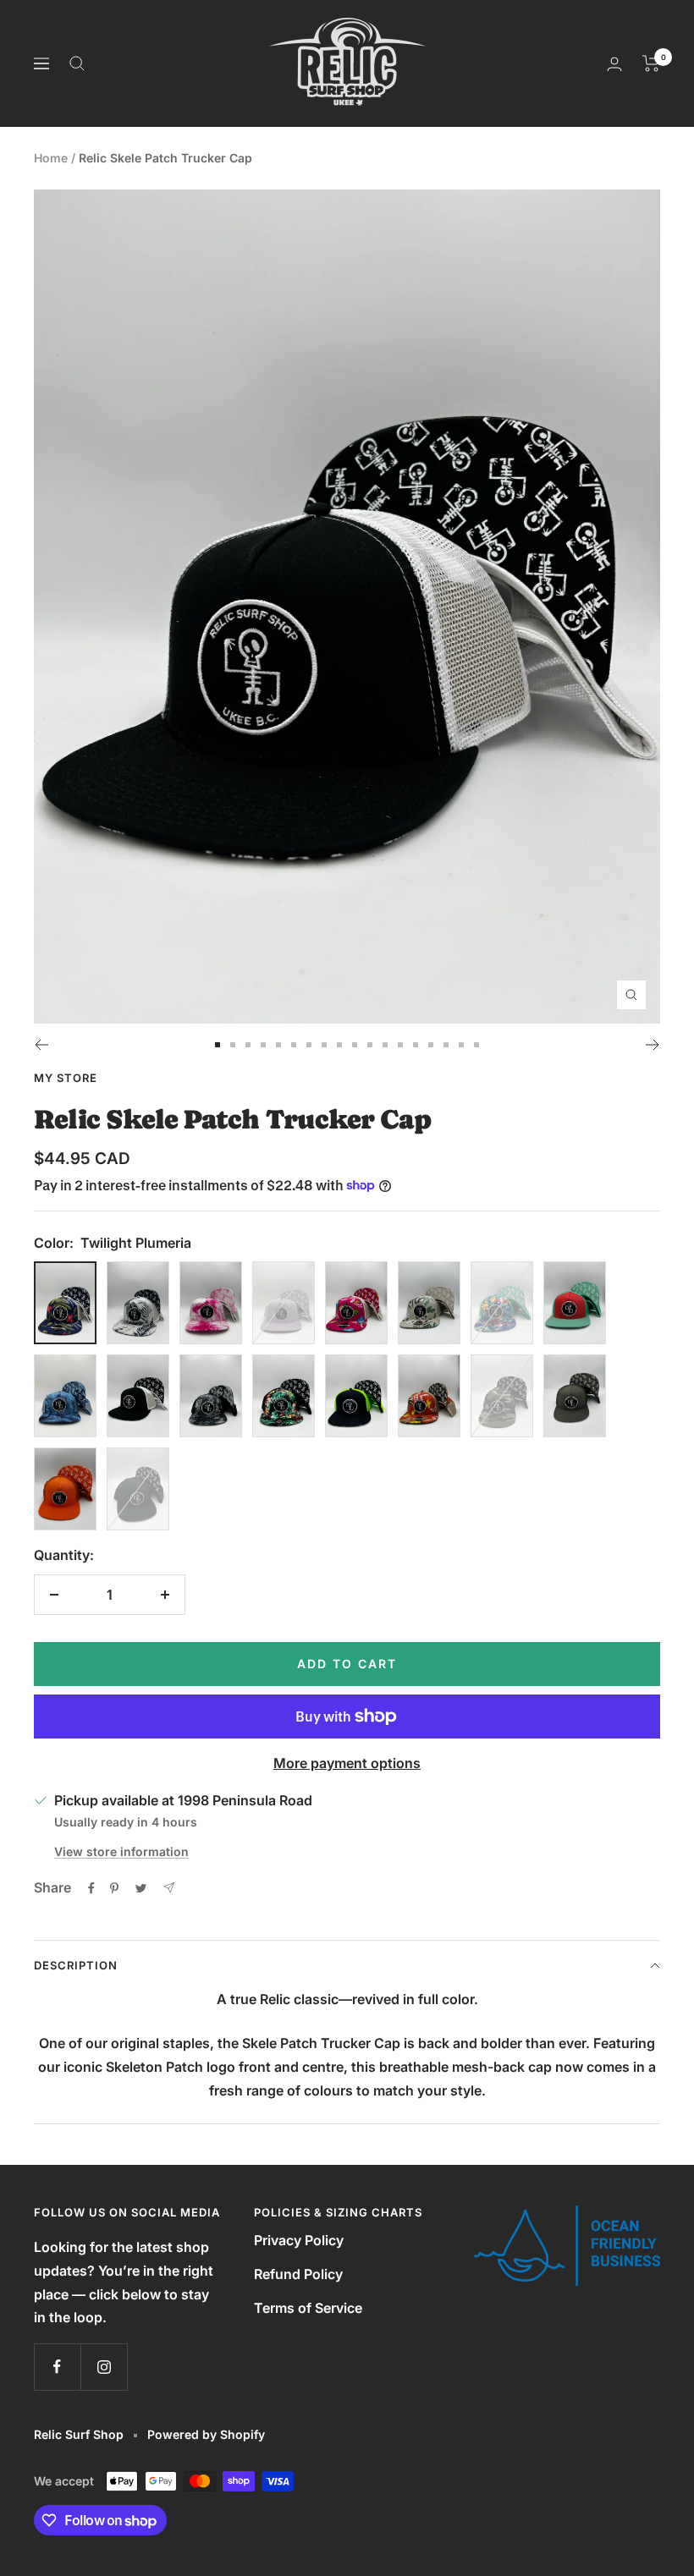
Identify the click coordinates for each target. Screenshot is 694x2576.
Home (51, 158)
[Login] (614, 64)
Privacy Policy (299, 2240)
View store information (121, 1851)
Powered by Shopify (206, 2434)
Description (76, 1965)
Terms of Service (308, 2308)
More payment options (347, 1763)
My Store (66, 1078)
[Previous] (41, 1045)
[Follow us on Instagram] (104, 2367)
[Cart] (651, 63)
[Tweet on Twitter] (141, 1888)
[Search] (77, 63)
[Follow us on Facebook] (57, 2367)
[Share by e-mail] (169, 1888)
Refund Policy (298, 2274)
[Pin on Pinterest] (114, 1888)
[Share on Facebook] (91, 1888)
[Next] (653, 1045)
